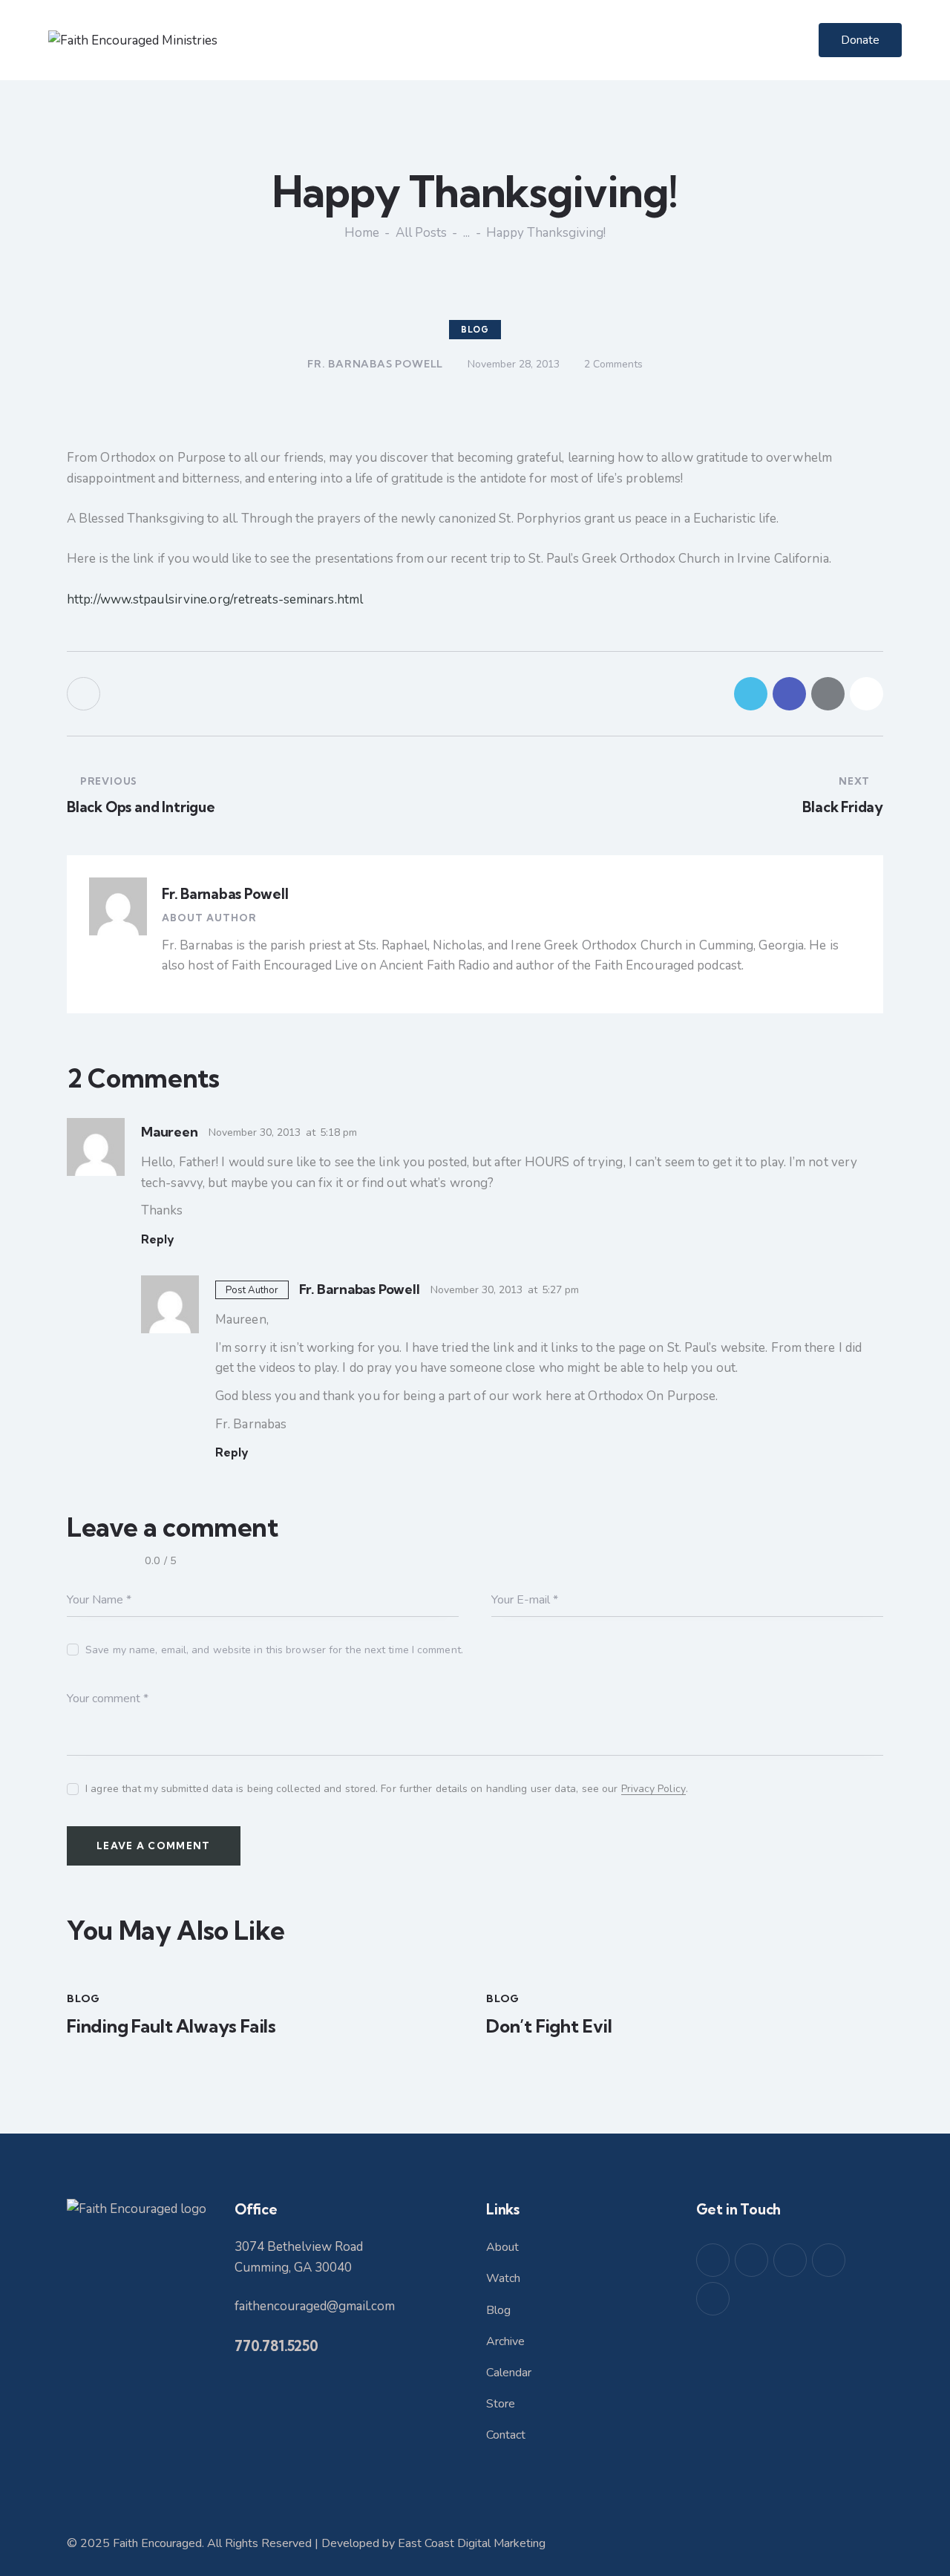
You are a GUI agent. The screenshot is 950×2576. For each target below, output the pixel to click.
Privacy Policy (653, 1789)
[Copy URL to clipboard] (867, 694)
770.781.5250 (276, 2346)
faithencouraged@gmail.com (315, 2306)
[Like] (85, 694)
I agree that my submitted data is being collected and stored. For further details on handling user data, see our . (387, 1789)
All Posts (421, 233)
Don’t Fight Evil (549, 2026)
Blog (475, 330)
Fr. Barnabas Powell (225, 894)
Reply (158, 1239)
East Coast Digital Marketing (472, 2543)
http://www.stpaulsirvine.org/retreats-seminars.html (215, 599)
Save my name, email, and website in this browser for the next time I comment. (274, 1650)
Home (362, 233)
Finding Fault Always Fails (171, 2026)
